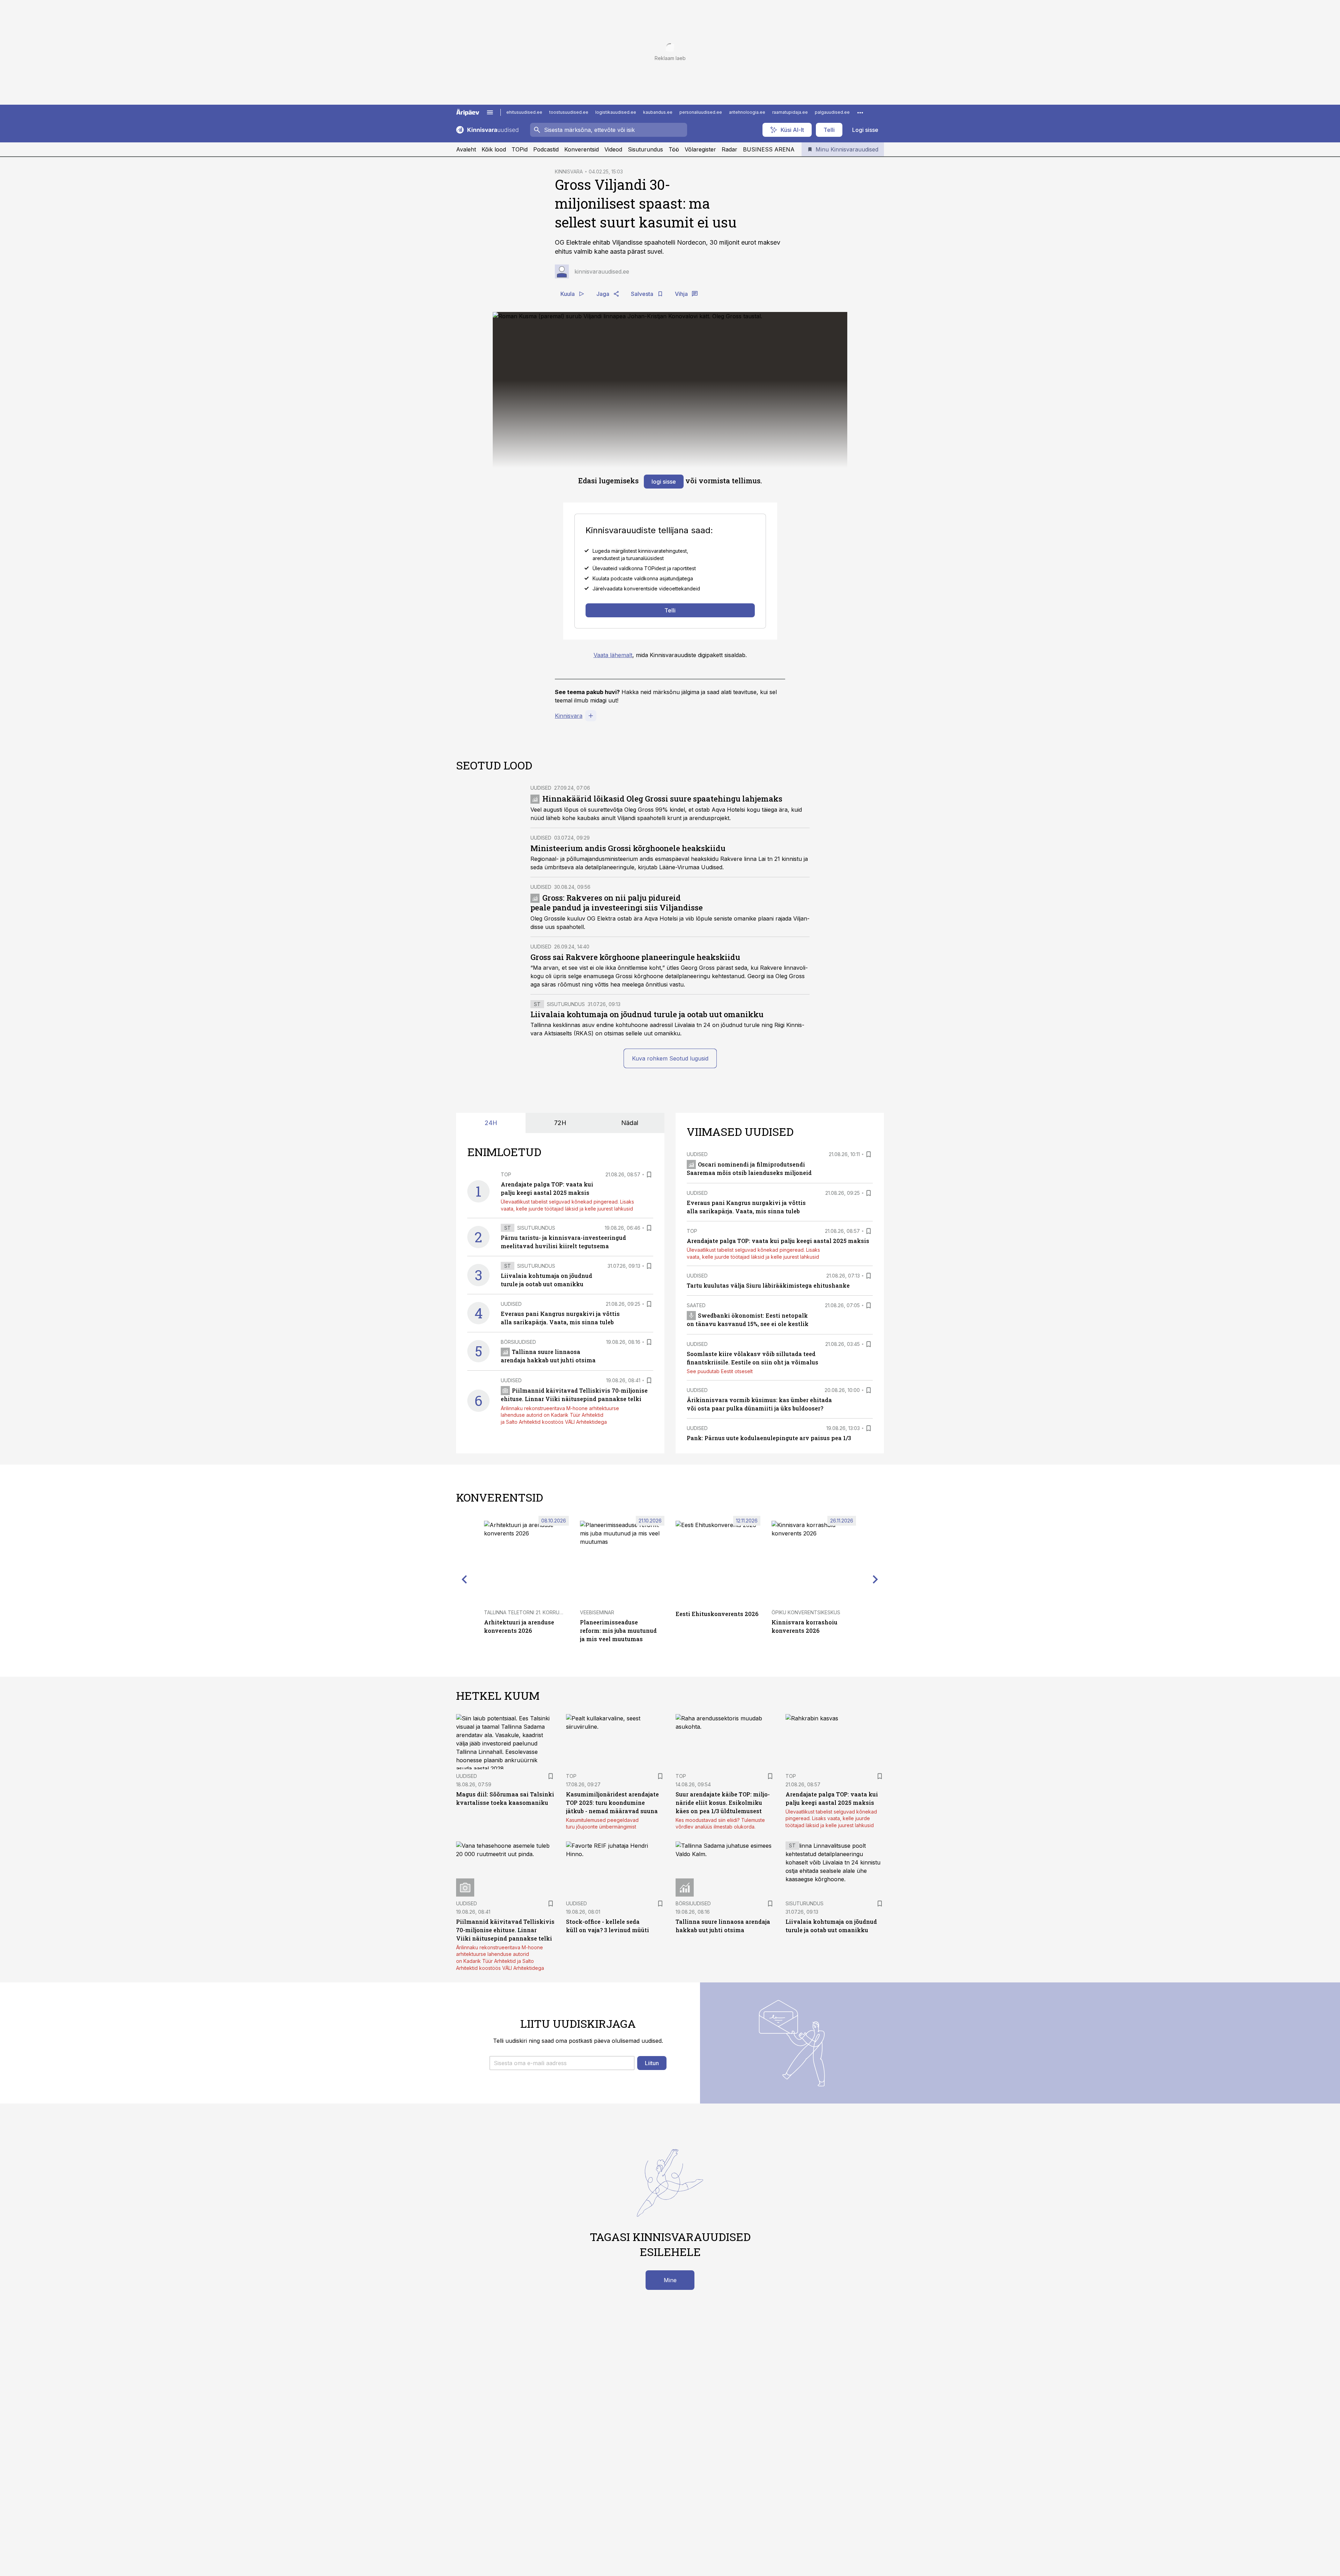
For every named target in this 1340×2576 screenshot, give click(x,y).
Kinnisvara (569, 716)
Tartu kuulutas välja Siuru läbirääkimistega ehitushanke (768, 1285)
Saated (696, 1305)
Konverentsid (582, 149)
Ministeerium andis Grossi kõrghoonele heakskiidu (628, 848)
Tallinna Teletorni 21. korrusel (526, 1612)
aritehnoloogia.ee (747, 112)
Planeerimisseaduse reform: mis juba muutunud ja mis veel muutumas (618, 1631)
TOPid (520, 149)
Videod (613, 149)
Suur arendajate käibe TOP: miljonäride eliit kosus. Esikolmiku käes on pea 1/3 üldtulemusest (723, 1803)
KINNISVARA (569, 172)
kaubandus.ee (658, 112)
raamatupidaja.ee (790, 112)
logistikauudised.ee (616, 112)
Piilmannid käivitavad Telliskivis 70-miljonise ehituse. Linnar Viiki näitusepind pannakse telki (505, 1930)
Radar (729, 149)
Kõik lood (494, 149)
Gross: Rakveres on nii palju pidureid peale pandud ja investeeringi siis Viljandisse (617, 903)
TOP (506, 1174)
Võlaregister (700, 149)
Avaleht (466, 149)
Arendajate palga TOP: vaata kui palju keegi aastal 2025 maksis (778, 1241)
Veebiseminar (597, 1612)
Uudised (541, 788)
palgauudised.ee (832, 112)
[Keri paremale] (876, 1579)
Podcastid (546, 149)
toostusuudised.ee (569, 112)
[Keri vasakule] (464, 1579)
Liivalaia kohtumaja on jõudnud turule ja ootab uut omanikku (647, 1014)
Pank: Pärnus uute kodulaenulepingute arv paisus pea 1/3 (769, 1438)
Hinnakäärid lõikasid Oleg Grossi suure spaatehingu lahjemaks (662, 799)
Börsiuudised (518, 1342)
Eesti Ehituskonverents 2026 (717, 1614)
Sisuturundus (645, 149)
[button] (562, 2063)
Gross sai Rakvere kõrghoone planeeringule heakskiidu (635, 957)
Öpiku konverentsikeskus (806, 1612)
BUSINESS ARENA (769, 149)
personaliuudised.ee (701, 112)
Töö (674, 149)
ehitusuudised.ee (524, 112)
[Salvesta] (649, 1175)
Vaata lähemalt (613, 655)
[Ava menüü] (490, 112)
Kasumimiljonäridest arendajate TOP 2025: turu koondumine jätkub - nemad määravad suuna (612, 1803)
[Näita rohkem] (860, 112)
